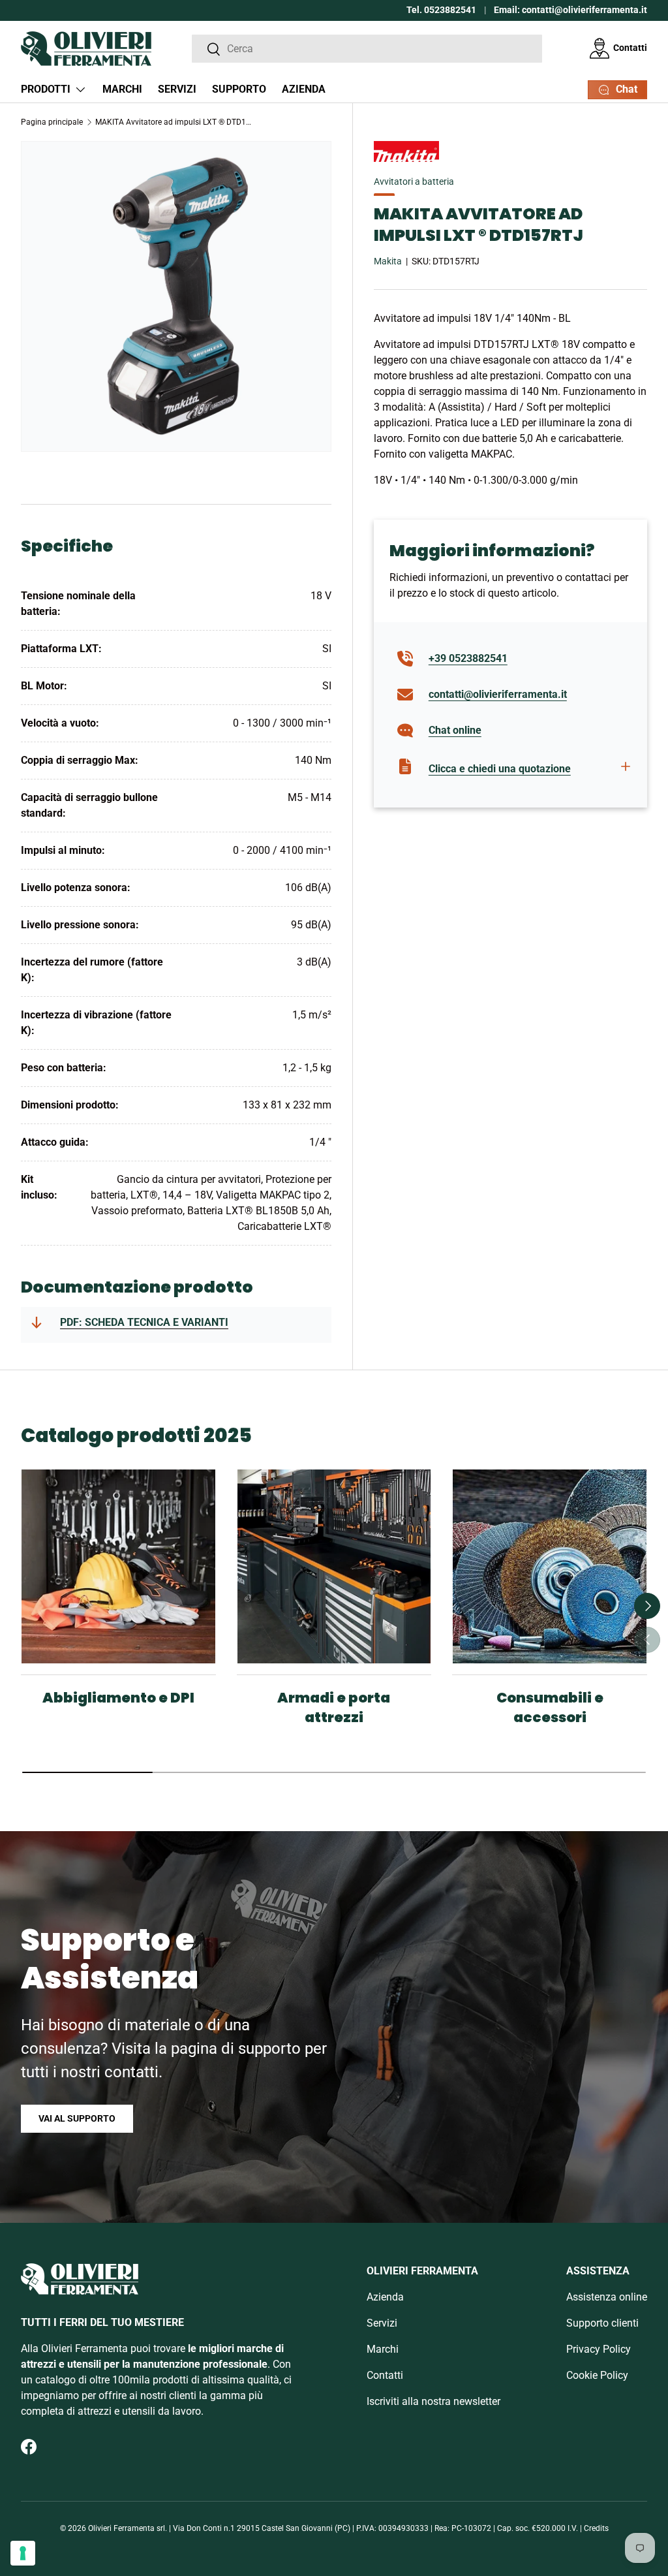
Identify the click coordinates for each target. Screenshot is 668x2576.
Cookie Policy (597, 2375)
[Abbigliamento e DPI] (118, 1566)
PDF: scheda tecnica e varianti (144, 1322)
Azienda (304, 89)
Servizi (177, 89)
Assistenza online (607, 2297)
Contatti (630, 48)
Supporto (239, 89)
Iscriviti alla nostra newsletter (433, 2401)
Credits (596, 2528)
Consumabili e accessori (550, 1707)
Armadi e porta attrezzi (334, 1707)
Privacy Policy (599, 2349)
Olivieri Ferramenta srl (127, 2528)
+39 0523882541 (468, 658)
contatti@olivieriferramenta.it (498, 694)
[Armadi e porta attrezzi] (334, 1566)
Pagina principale (52, 122)
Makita (388, 261)
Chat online (455, 730)
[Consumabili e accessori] (550, 1566)
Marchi (122, 89)
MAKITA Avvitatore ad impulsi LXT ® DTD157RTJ (174, 122)
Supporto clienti (602, 2323)
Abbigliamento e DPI (118, 1698)
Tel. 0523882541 (441, 10)
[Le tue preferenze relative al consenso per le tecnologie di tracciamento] (23, 2553)
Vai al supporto (77, 2118)
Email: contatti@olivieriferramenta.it (570, 10)
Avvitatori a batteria (414, 181)
